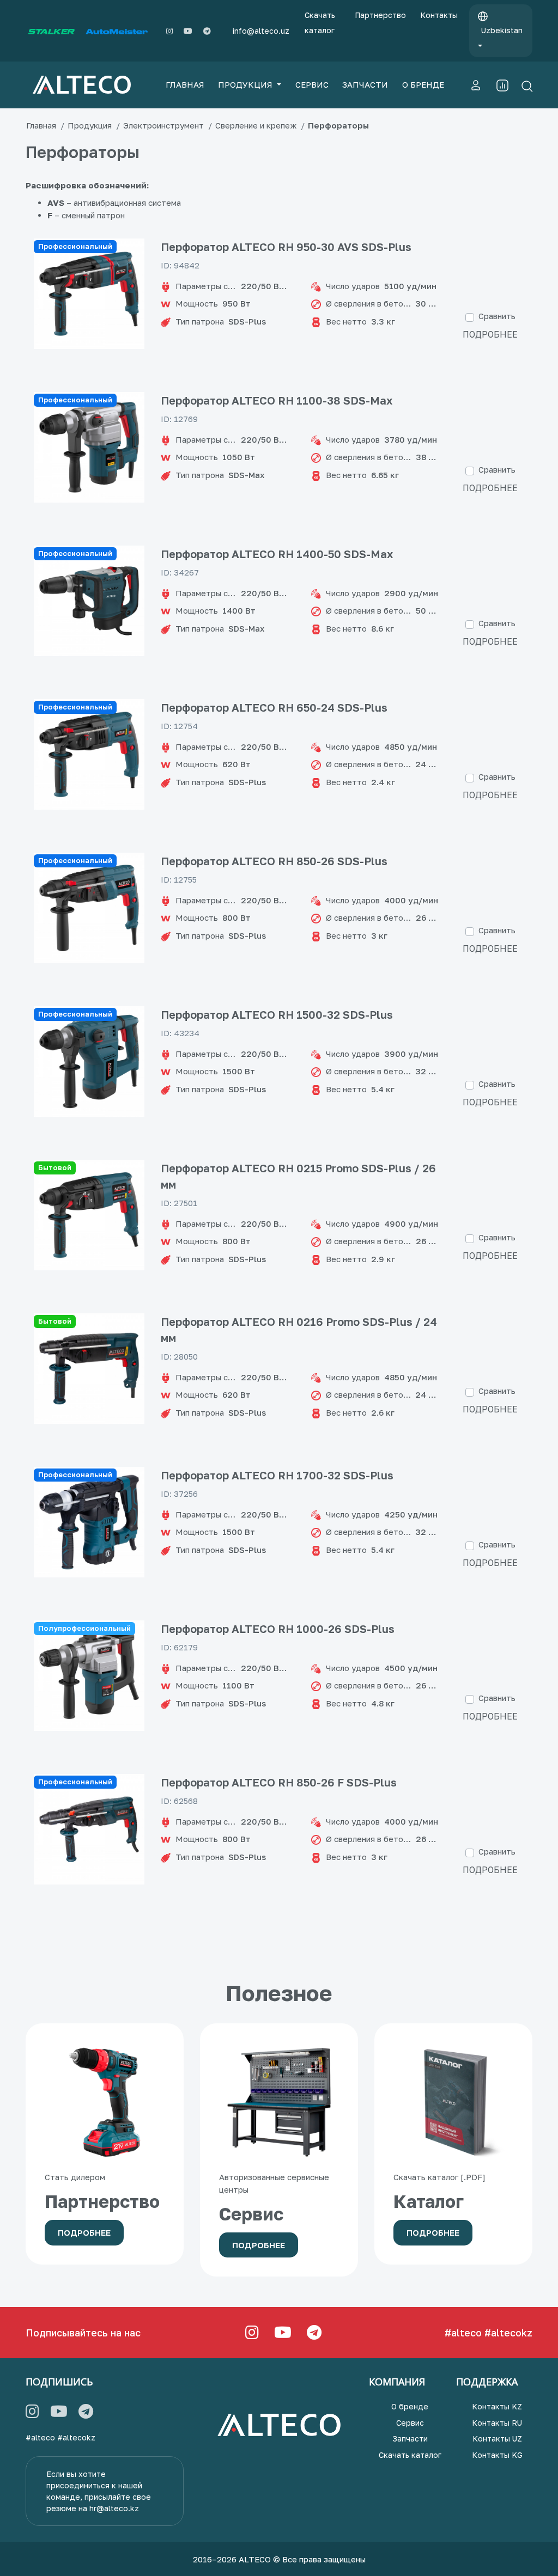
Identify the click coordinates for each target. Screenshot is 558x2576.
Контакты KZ (497, 2406)
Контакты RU (497, 2423)
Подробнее (490, 334)
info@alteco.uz (261, 31)
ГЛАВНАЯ (185, 84)
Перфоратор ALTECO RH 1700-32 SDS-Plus (277, 1475)
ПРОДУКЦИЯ (246, 84)
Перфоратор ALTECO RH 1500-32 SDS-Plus (277, 1014)
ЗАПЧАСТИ (365, 84)
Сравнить (497, 316)
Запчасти (410, 2439)
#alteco (463, 2333)
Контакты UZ (497, 2439)
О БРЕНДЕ (423, 84)
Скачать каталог (320, 23)
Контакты (439, 15)
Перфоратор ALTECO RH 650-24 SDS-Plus (274, 707)
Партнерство (380, 15)
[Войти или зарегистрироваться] (476, 85)
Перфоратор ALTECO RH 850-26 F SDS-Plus (279, 1782)
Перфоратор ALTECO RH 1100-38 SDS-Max (277, 400)
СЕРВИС (312, 84)
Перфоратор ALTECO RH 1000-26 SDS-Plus (278, 1629)
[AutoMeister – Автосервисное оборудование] (117, 31)
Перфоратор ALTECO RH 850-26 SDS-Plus (274, 861)
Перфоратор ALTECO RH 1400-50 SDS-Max (277, 554)
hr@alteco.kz (114, 2508)
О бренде (410, 2406)
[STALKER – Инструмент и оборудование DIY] (51, 31)
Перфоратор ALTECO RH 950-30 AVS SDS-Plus (286, 247)
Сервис (410, 2423)
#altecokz (508, 2333)
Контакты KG (497, 2455)
